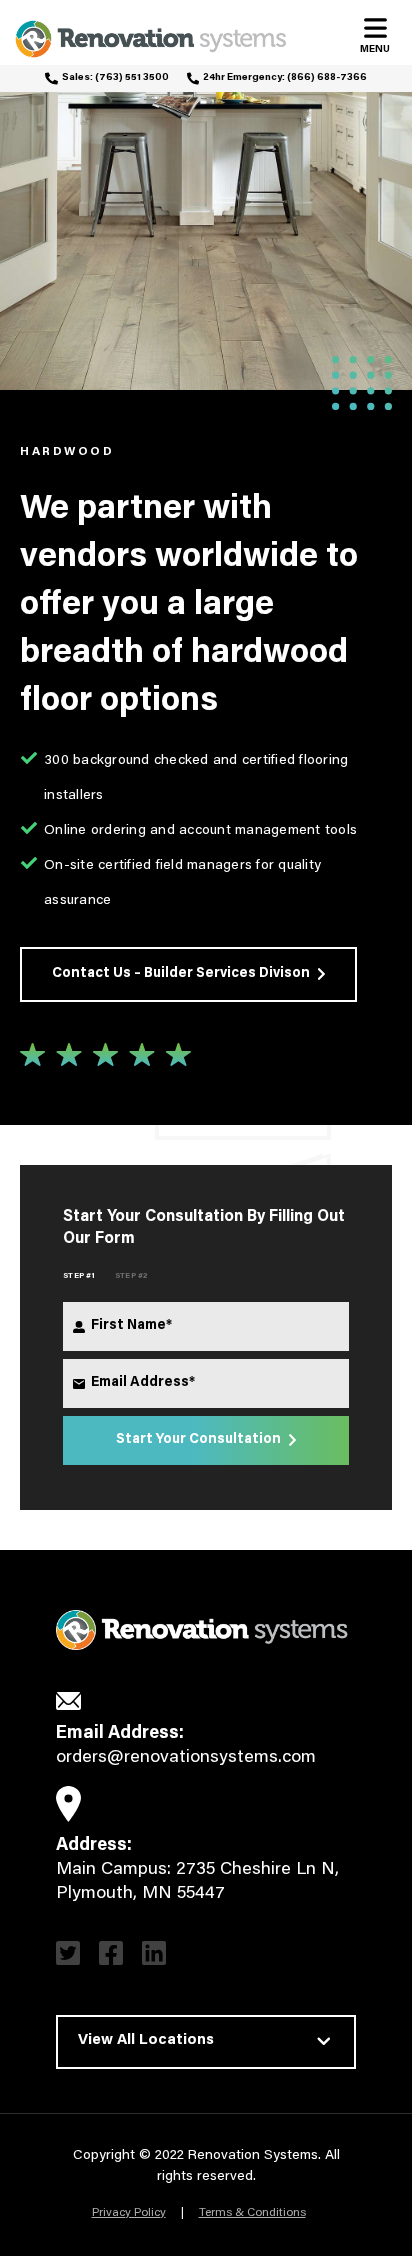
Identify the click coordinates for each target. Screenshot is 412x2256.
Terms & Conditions (252, 2213)
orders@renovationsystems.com (186, 1758)
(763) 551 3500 (132, 78)
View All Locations (146, 2040)
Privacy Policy (129, 2213)
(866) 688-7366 (327, 78)
